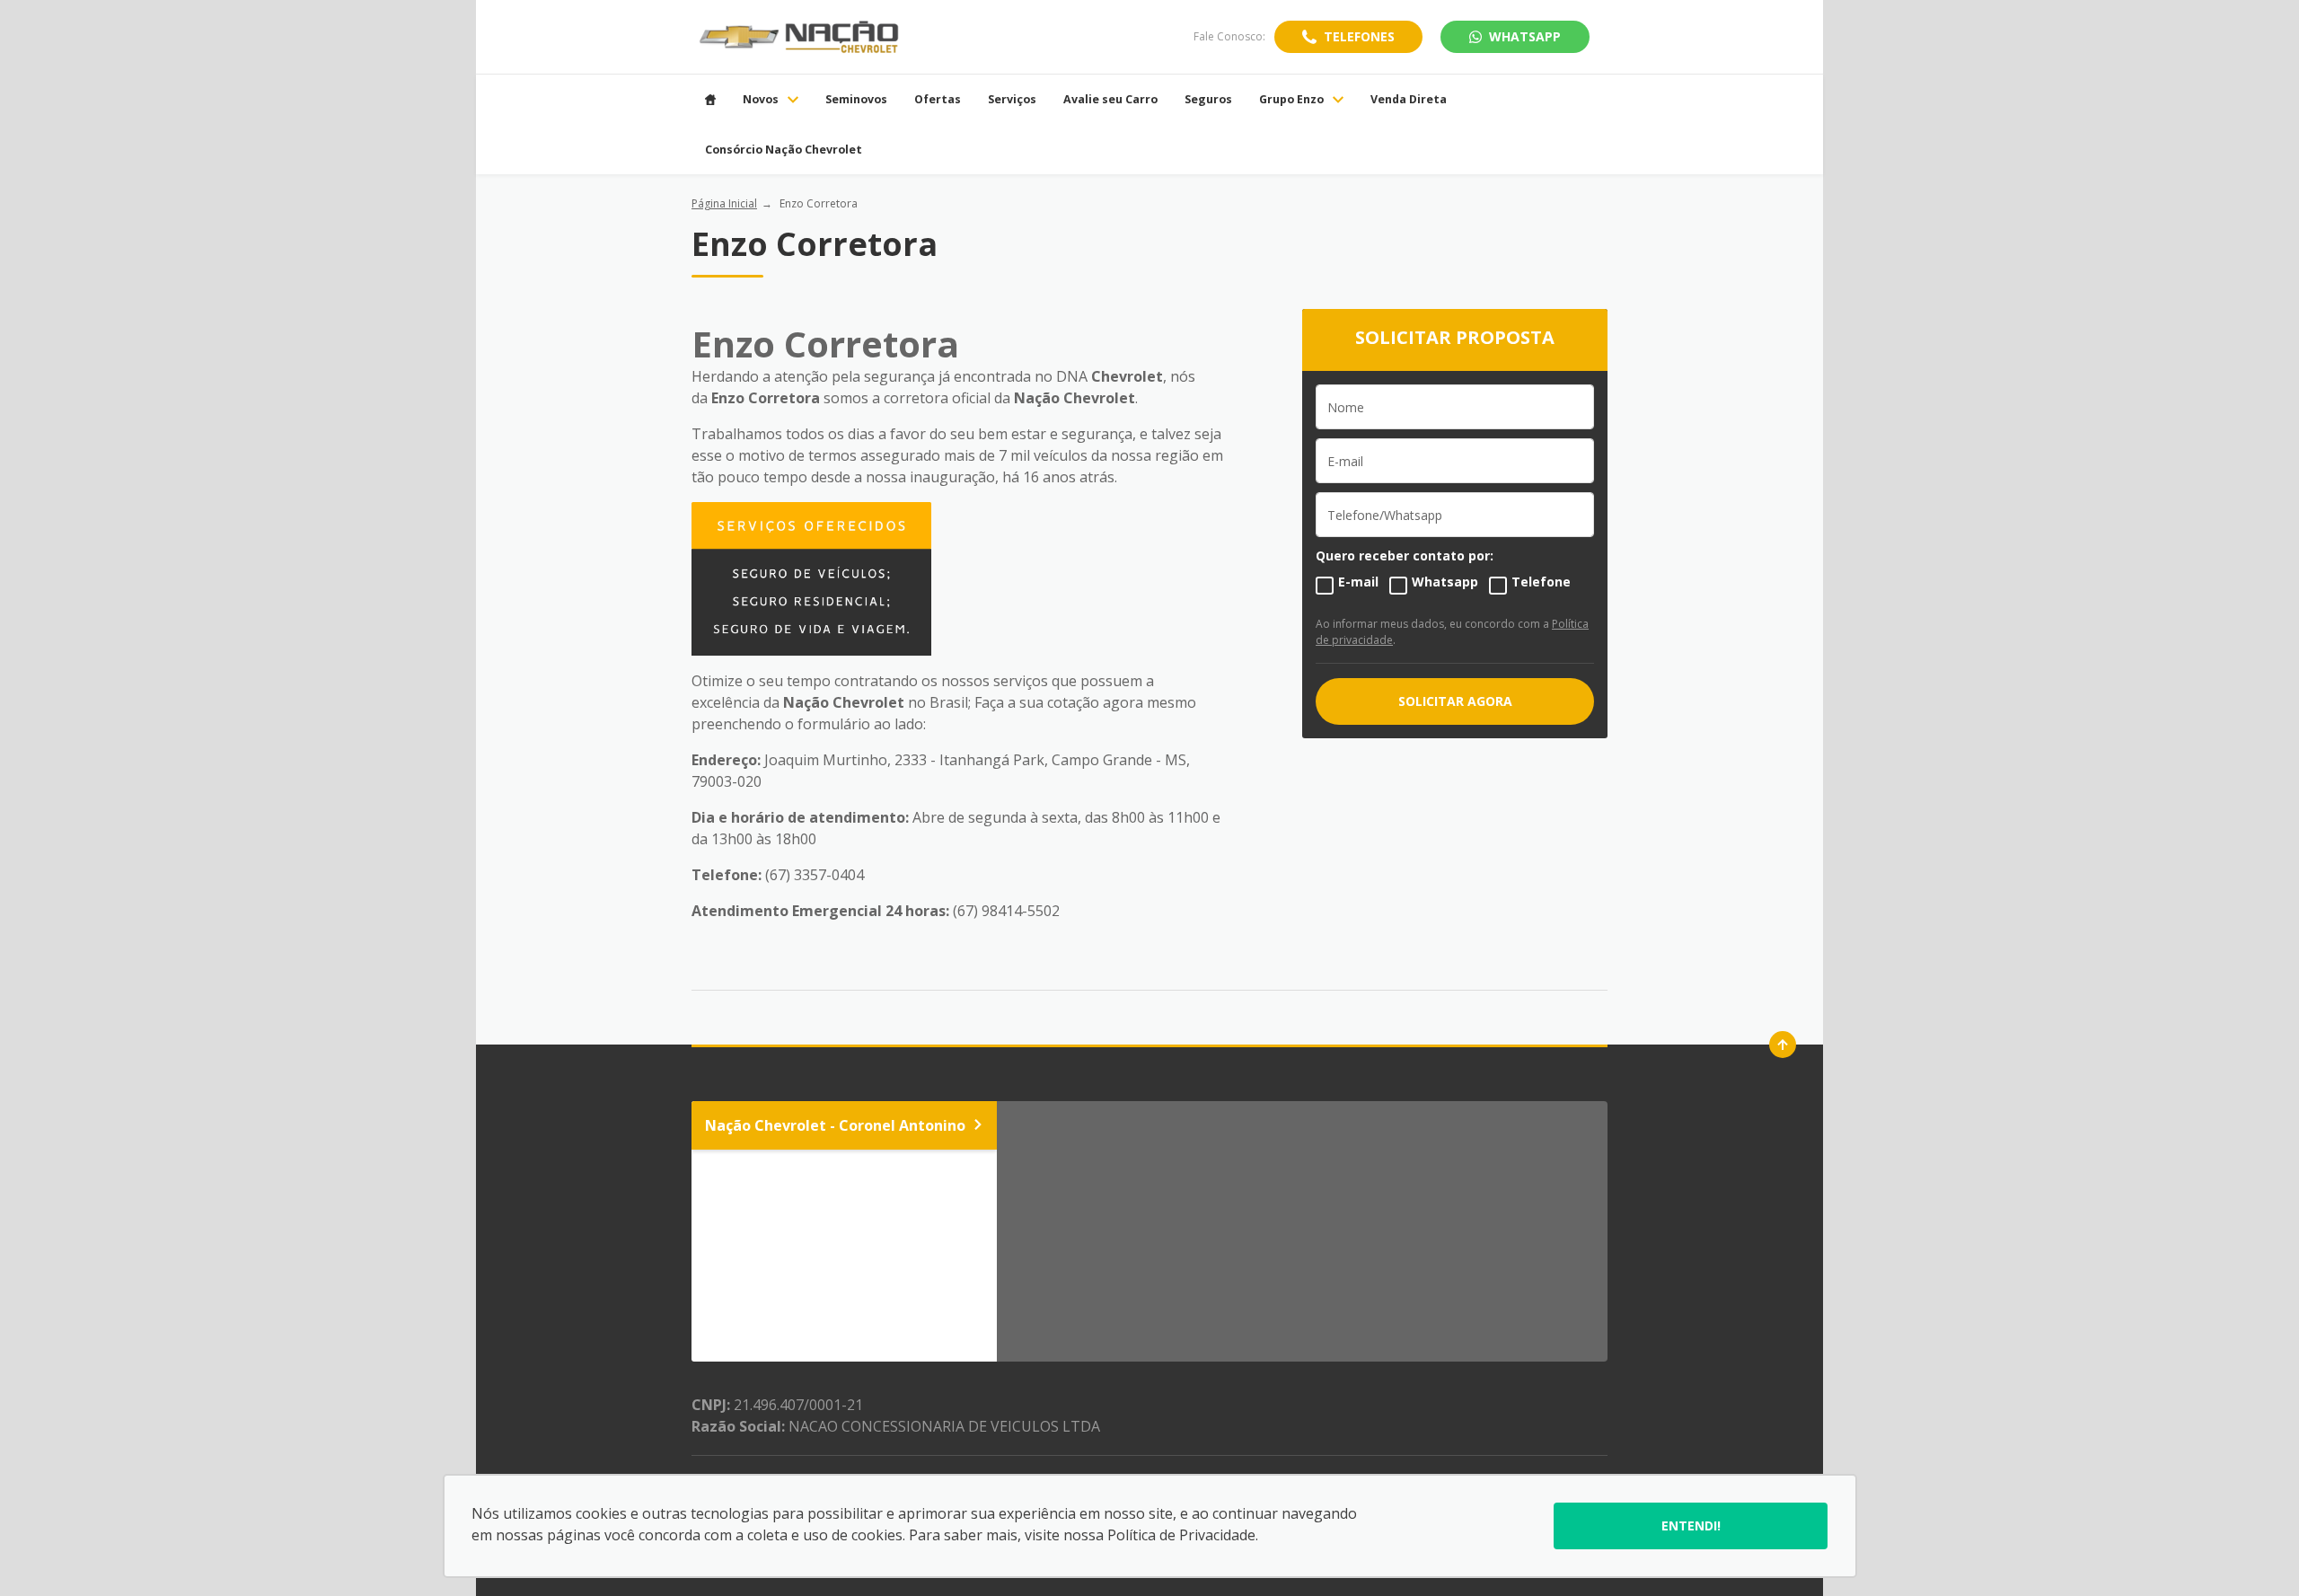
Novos (761, 100)
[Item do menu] (710, 100)
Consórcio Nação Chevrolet (784, 150)
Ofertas (938, 100)
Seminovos (856, 100)
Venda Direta (1409, 100)
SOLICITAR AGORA (1455, 701)
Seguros (1208, 100)
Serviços (1012, 100)
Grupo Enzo (1291, 100)
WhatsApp (1525, 36)
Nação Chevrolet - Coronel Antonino (835, 1125)
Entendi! (1691, 1525)
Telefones (1359, 36)
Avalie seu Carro (1110, 100)
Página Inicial (724, 203)
